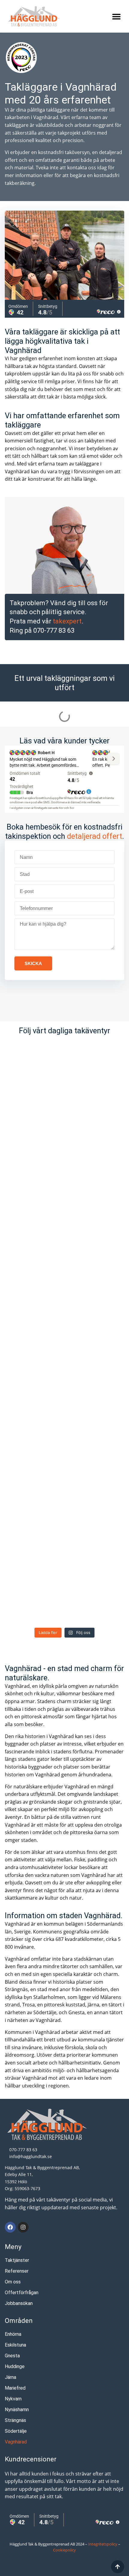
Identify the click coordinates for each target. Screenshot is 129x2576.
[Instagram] (23, 2227)
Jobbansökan (19, 2303)
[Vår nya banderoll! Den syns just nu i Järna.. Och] (64, 1589)
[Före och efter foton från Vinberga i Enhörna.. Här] (64, 1072)
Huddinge (15, 2366)
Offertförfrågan (22, 2293)
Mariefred (15, 2388)
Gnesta (12, 2356)
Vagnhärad (16, 2442)
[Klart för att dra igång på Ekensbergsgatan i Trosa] (64, 1368)
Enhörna (13, 2334)
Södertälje (16, 2431)
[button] (116, 16)
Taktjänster (17, 2260)
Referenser (17, 2271)
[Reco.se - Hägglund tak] (21, 58)
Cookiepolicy (64, 2550)
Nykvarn (13, 2399)
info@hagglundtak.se (31, 2156)
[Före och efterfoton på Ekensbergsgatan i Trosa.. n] (64, 1294)
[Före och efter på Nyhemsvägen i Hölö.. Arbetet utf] (64, 1146)
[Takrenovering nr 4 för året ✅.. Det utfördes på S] (64, 1441)
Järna (10, 2377)
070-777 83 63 (54, 630)
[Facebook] (10, 2227)
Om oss (13, 2282)
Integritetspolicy (103, 2544)
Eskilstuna (15, 2345)
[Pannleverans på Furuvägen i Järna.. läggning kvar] (64, 1515)
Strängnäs (15, 2420)
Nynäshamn (17, 2410)
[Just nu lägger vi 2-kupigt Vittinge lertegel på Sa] (64, 1220)
